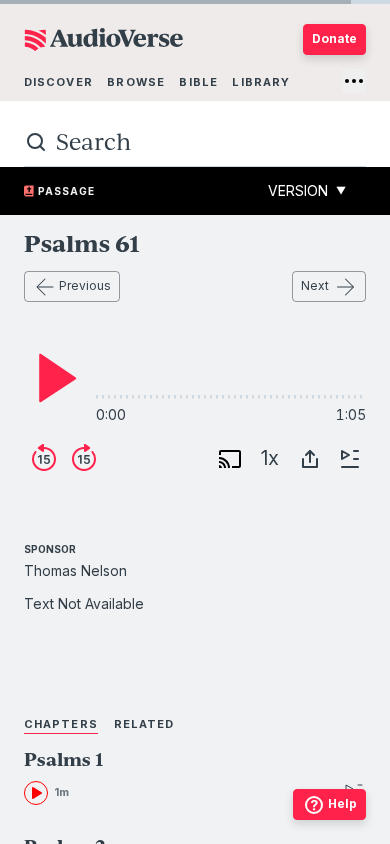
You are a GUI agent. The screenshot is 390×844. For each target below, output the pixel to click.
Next (315, 285)
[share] (310, 459)
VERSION (307, 190)
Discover (58, 82)
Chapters (61, 724)
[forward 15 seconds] (84, 459)
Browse (136, 82)
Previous (85, 285)
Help (342, 803)
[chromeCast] (230, 459)
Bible (198, 82)
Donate (334, 38)
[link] (166, 777)
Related (144, 724)
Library (261, 82)
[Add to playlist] (350, 459)
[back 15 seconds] (44, 459)
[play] (52, 378)
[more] (354, 81)
